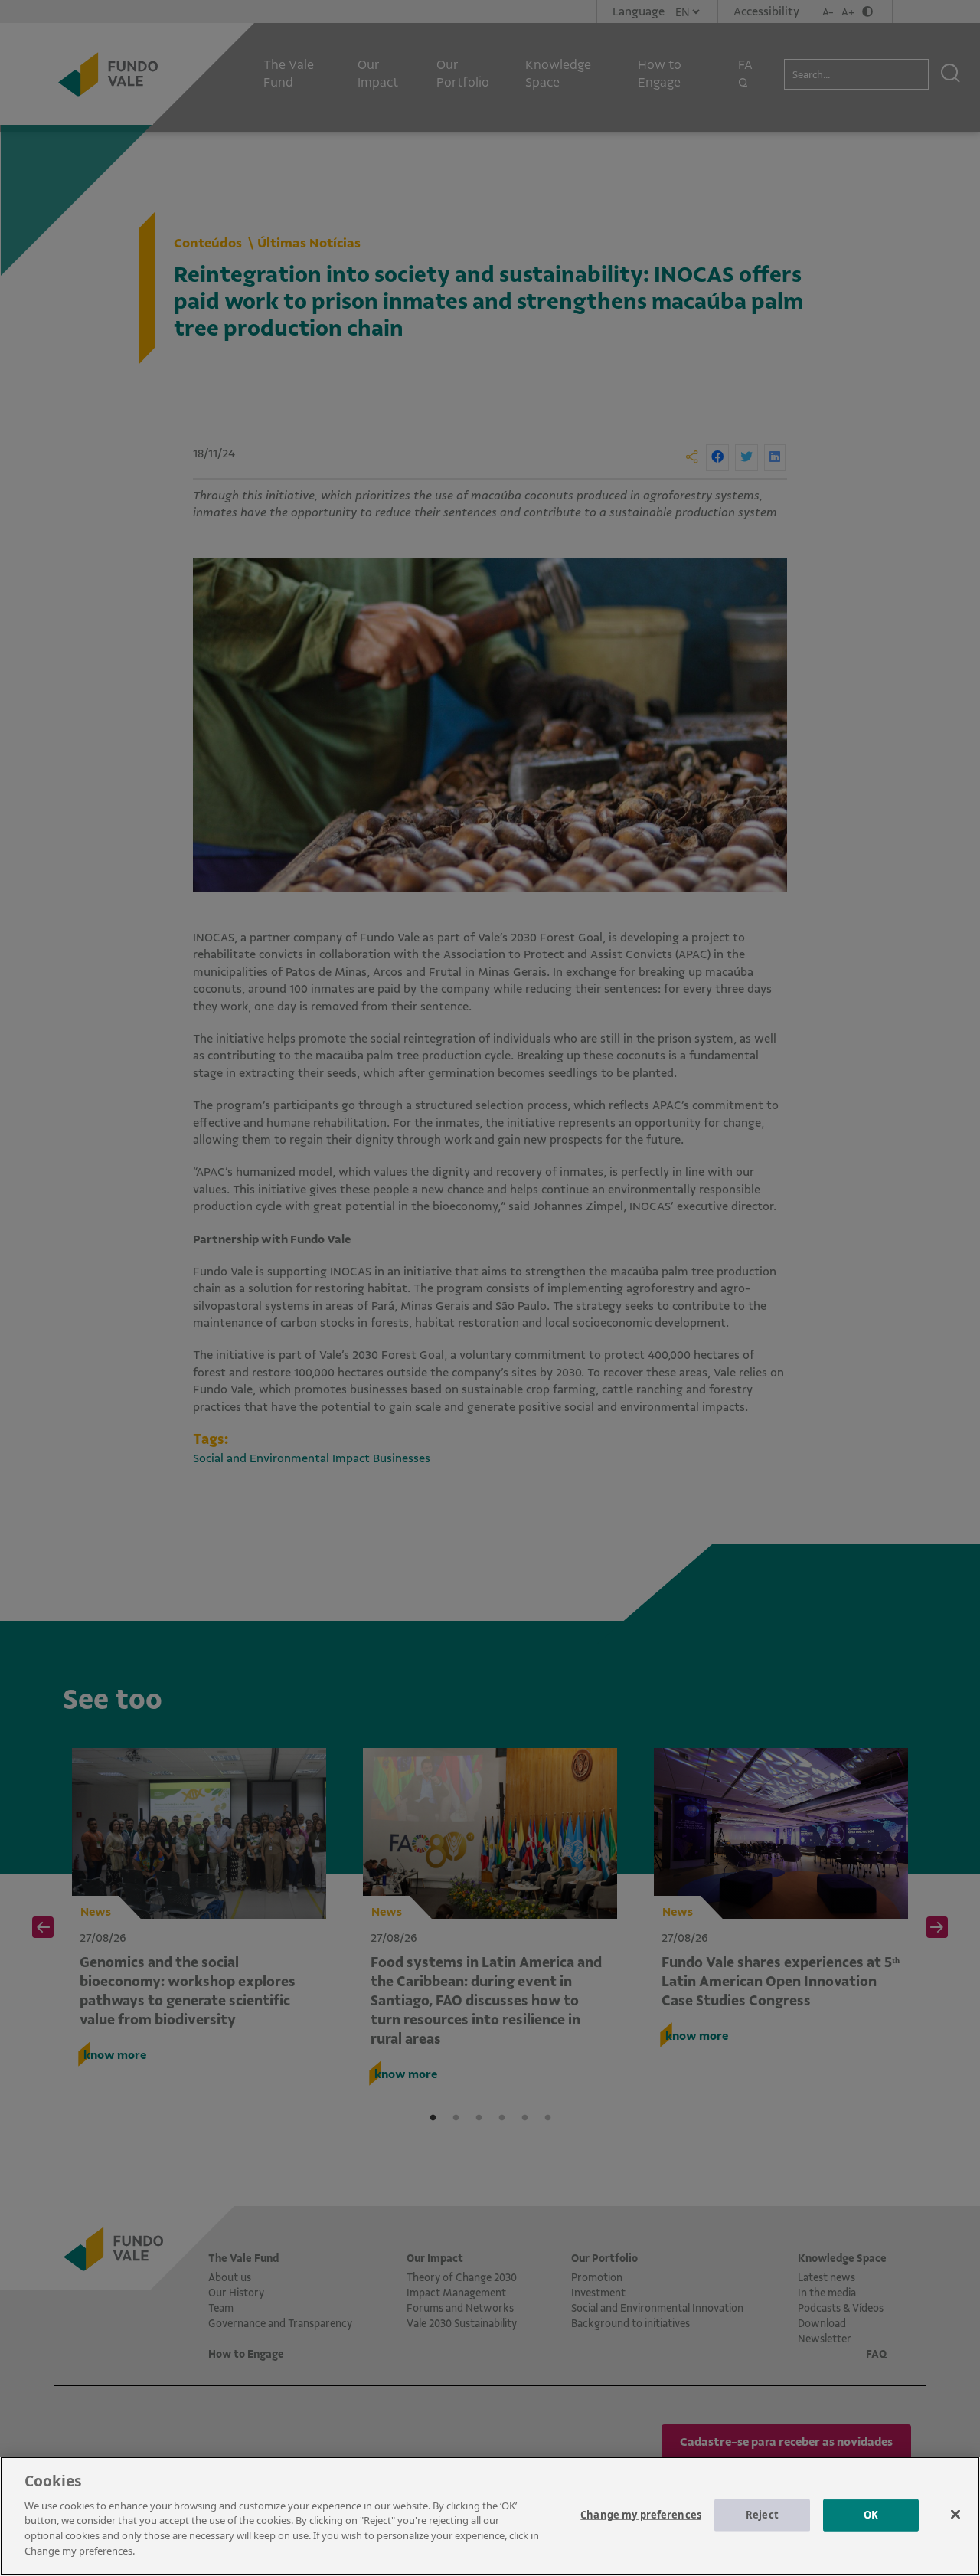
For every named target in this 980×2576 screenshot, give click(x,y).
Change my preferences (641, 2515)
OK (871, 2515)
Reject (762, 2515)
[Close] (955, 2514)
